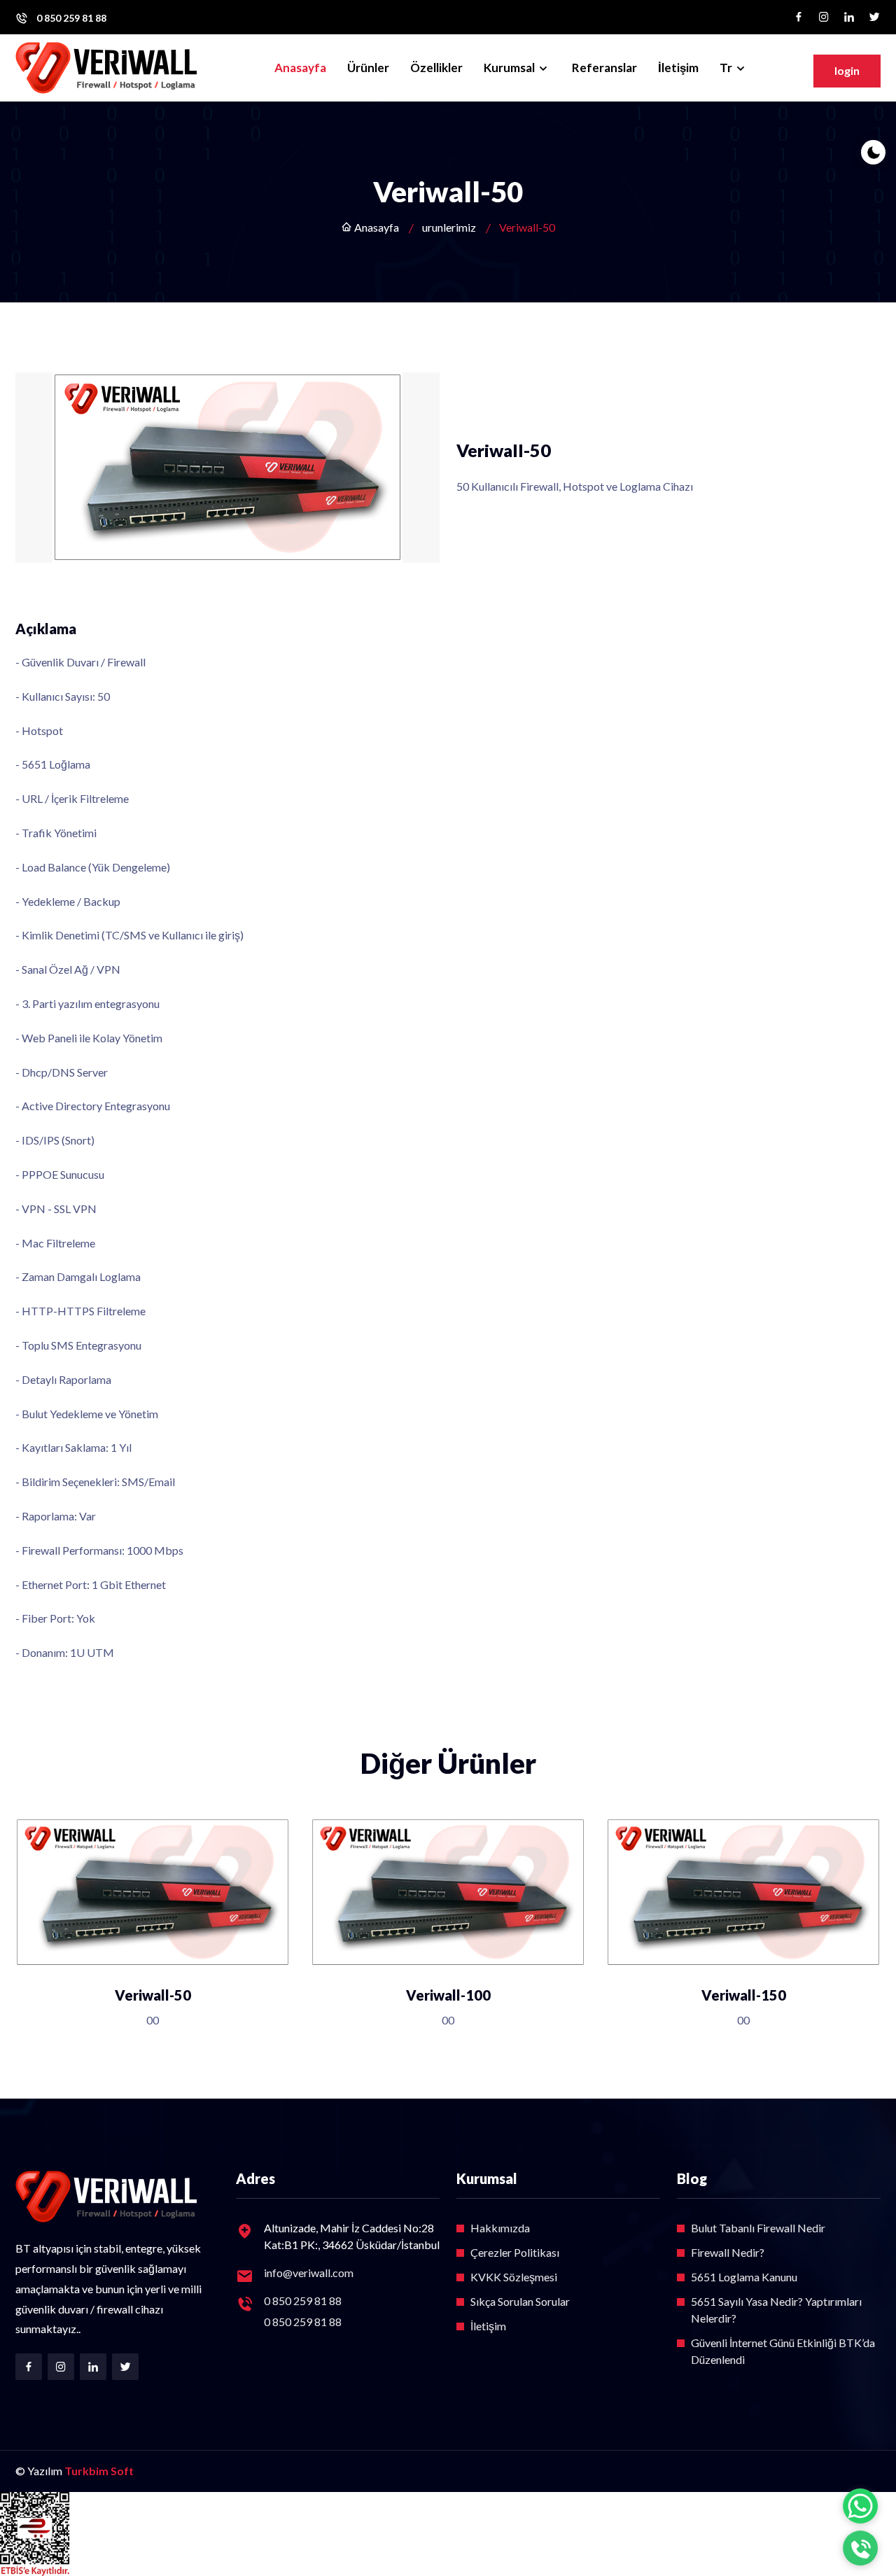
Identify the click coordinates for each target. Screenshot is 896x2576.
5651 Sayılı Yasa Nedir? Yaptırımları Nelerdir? (776, 2310)
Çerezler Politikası (515, 2252)
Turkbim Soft (99, 2471)
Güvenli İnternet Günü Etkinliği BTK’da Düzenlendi (783, 2351)
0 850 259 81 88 (71, 18)
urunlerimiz (449, 227)
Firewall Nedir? (728, 2252)
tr (727, 68)
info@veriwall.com (309, 2273)
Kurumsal (510, 68)
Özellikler (436, 68)
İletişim (678, 68)
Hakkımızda (500, 2228)
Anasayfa (300, 68)
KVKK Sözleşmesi (514, 2277)
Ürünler (368, 68)
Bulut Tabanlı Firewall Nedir (758, 2228)
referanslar (604, 68)
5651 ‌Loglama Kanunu (744, 2277)
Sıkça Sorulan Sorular (520, 2301)
